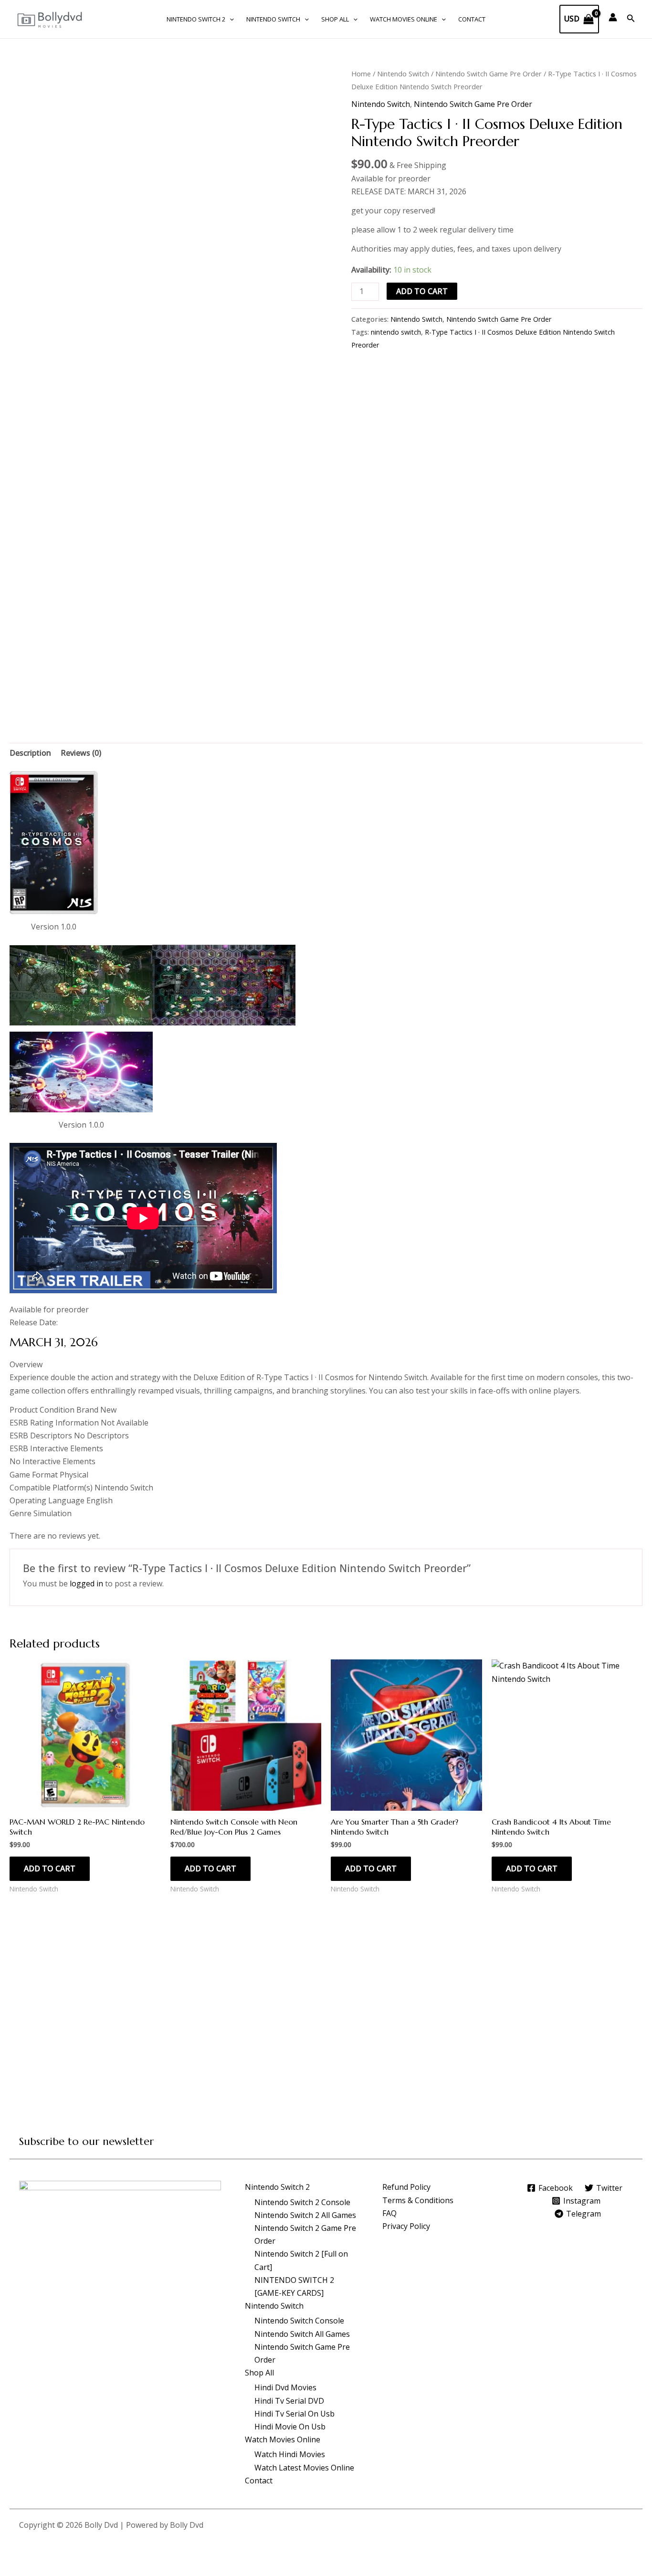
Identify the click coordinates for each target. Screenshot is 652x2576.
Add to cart (422, 291)
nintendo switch (396, 332)
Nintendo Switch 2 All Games (305, 2215)
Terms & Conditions (418, 2200)
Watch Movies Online (404, 19)
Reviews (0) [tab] (81, 753)
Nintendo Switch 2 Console (302, 2202)
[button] (230, 19)
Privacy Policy (406, 2226)
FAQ (389, 2213)
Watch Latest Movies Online (304, 2468)
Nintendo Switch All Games (302, 2334)
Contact (472, 19)
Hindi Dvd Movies (285, 2387)
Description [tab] (30, 753)
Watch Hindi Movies (290, 2454)
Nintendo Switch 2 (196, 19)
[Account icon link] (613, 17)
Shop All (335, 19)
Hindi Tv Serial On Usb (294, 2414)
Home (361, 74)
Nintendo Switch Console (299, 2321)
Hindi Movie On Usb (290, 2427)
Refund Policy (406, 2187)
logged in (86, 1584)
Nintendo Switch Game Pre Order (489, 74)
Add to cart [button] (50, 1869)
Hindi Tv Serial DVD (289, 2401)
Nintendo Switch (273, 19)
